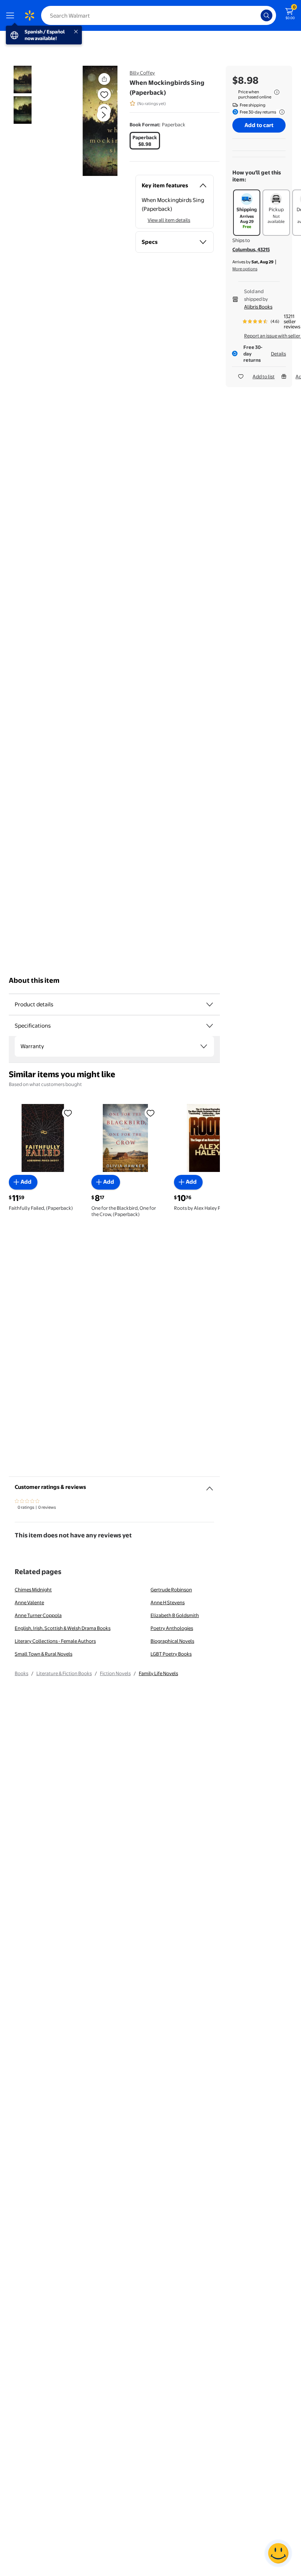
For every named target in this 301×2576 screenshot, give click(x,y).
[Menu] (12, 15)
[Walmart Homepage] (29, 15)
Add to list (264, 376)
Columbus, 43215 (251, 249)
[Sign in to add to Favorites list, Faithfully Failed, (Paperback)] (68, 1112)
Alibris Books (258, 307)
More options (245, 269)
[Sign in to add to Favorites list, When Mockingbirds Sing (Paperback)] (104, 94)
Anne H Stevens (168, 1602)
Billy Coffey (142, 73)
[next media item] (104, 115)
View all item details (169, 220)
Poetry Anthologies (172, 1628)
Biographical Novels (172, 1641)
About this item (34, 980)
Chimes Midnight (33, 1590)
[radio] (145, 141)
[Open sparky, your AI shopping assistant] (278, 2553)
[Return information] (280, 112)
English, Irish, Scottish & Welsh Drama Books (63, 1628)
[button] (90, 121)
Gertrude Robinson (171, 1590)
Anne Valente (29, 1602)
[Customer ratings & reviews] (210, 1486)
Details (278, 354)
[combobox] (159, 15)
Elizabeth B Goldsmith (175, 1615)
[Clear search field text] (257, 15)
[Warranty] (204, 1046)
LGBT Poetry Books (171, 1654)
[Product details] (210, 1004)
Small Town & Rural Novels (43, 1654)
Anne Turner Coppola (38, 1615)
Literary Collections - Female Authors (55, 1641)
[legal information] (277, 92)
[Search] (266, 15)
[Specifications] (210, 1026)
